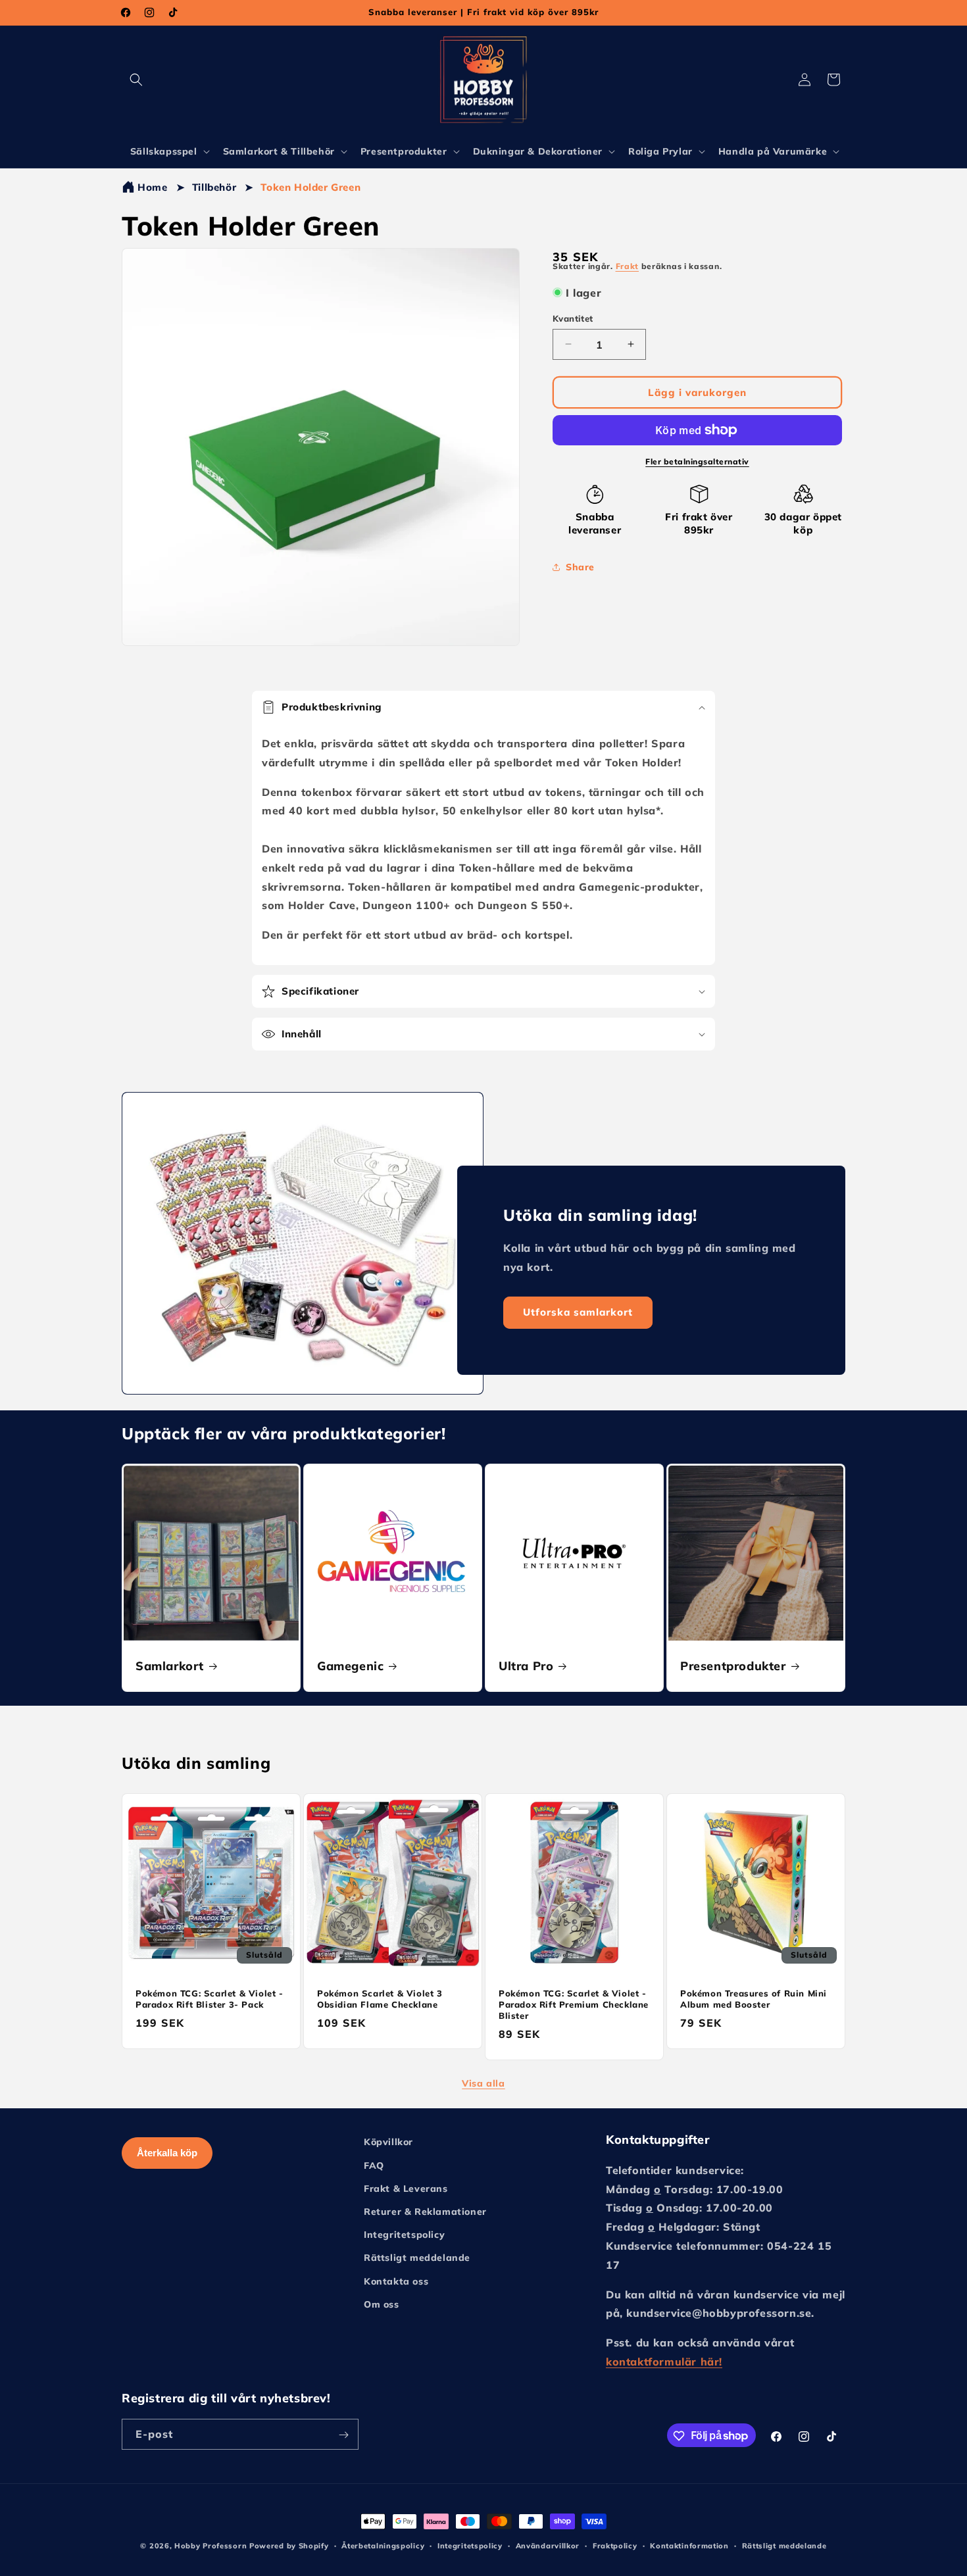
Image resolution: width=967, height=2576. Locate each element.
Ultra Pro (526, 1666)
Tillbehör (214, 187)
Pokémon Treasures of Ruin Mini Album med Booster (754, 1999)
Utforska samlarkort (578, 1313)
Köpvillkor (388, 2142)
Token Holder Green (310, 187)
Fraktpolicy (615, 2545)
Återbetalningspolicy (383, 2545)
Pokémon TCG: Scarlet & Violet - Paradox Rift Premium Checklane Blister (574, 2004)
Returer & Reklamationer (425, 2211)
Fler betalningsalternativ (697, 461)
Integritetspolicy (404, 2235)
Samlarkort (170, 1666)
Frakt (628, 266)
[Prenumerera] (343, 2435)
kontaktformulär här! (664, 2361)
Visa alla (483, 2083)
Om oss (382, 2304)
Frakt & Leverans (406, 2188)
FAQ (374, 2165)
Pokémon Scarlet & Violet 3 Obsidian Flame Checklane (380, 1999)
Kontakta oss (396, 2281)
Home (152, 187)
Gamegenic (350, 1666)
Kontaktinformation (689, 2545)
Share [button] (580, 566)
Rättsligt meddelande (417, 2258)
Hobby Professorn (211, 2546)
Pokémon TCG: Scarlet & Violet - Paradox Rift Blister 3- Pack (210, 1999)
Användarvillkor (548, 2545)
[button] (136, 80)
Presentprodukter (733, 1666)
